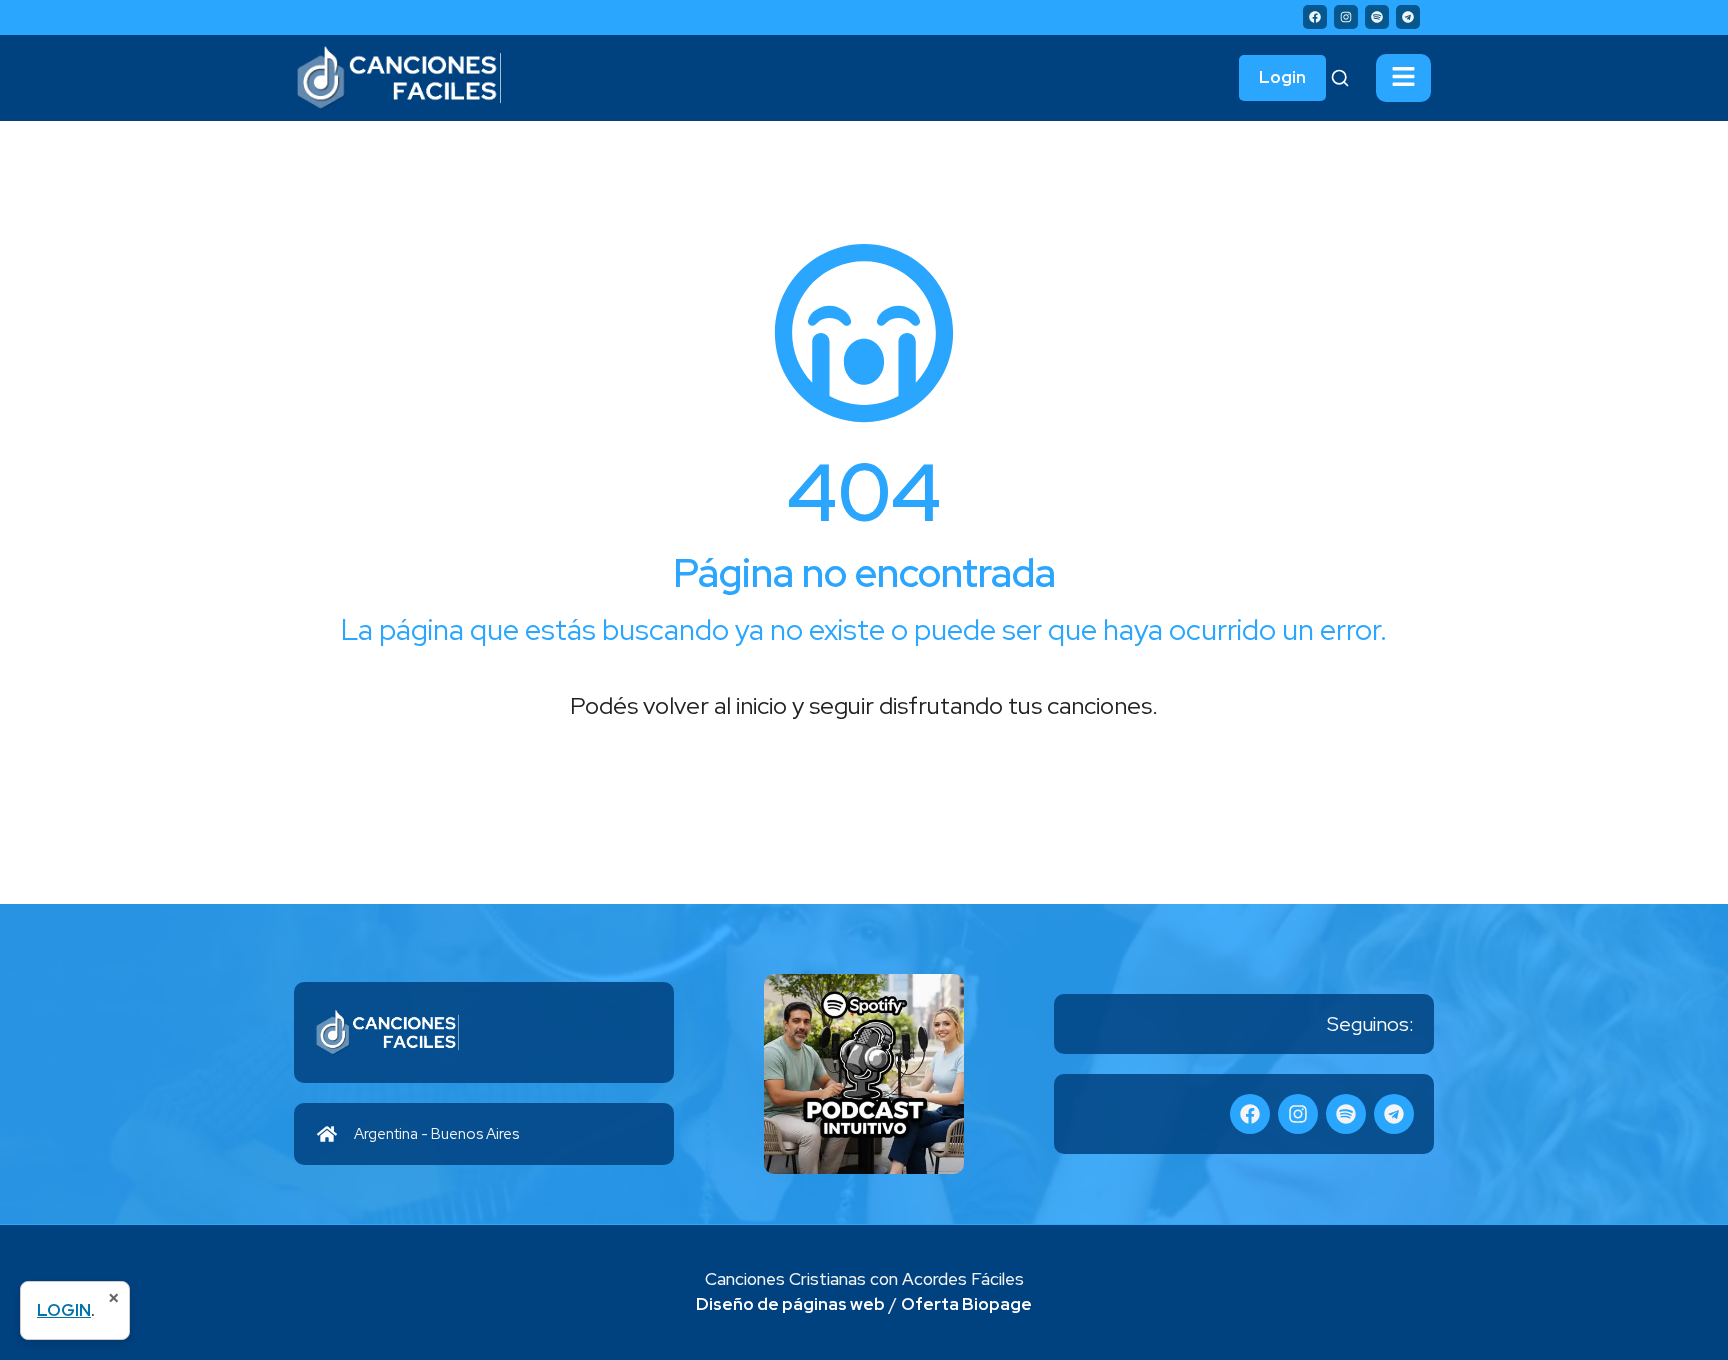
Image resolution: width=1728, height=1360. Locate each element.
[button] (1403, 78)
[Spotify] (1377, 17)
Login (1282, 77)
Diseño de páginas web (790, 1304)
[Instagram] (1346, 17)
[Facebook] (1315, 17)
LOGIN (64, 1310)
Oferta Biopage (966, 1304)
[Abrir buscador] (1340, 78)
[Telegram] (1408, 17)
